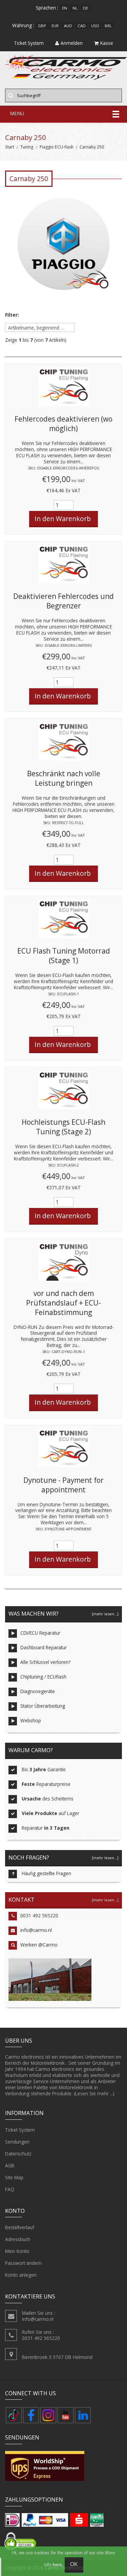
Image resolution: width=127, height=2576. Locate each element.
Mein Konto (17, 2251)
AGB (10, 2165)
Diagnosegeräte (38, 1691)
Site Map (14, 2177)
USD (95, 26)
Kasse (107, 43)
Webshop (31, 1720)
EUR (55, 26)
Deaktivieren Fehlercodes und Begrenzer (63, 601)
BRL (108, 26)
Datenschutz (18, 2154)
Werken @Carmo (39, 1945)
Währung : (23, 25)
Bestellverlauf (20, 2227)
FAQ (10, 2189)
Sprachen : (47, 8)
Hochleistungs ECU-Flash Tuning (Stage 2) (63, 1127)
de (86, 8)
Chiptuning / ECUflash (43, 1677)
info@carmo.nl (36, 1930)
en (65, 8)
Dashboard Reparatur (44, 1647)
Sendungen (17, 2142)
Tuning (27, 147)
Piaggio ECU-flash (57, 147)
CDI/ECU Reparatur (40, 1633)
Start (10, 147)
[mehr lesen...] (105, 1614)
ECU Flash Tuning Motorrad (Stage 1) (64, 956)
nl (75, 8)
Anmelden (72, 43)
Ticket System (20, 2130)
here (57, 2565)
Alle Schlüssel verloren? (45, 1662)
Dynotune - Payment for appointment (63, 1485)
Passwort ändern (23, 2263)
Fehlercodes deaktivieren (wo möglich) (63, 424)
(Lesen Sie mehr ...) (94, 2093)
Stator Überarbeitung (43, 1706)
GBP (42, 26)
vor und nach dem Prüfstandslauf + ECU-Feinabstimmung (63, 1303)
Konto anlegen (21, 2275)
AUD (68, 26)
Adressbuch (18, 2239)
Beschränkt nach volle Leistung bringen (64, 778)
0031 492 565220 (39, 1915)
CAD (82, 26)
